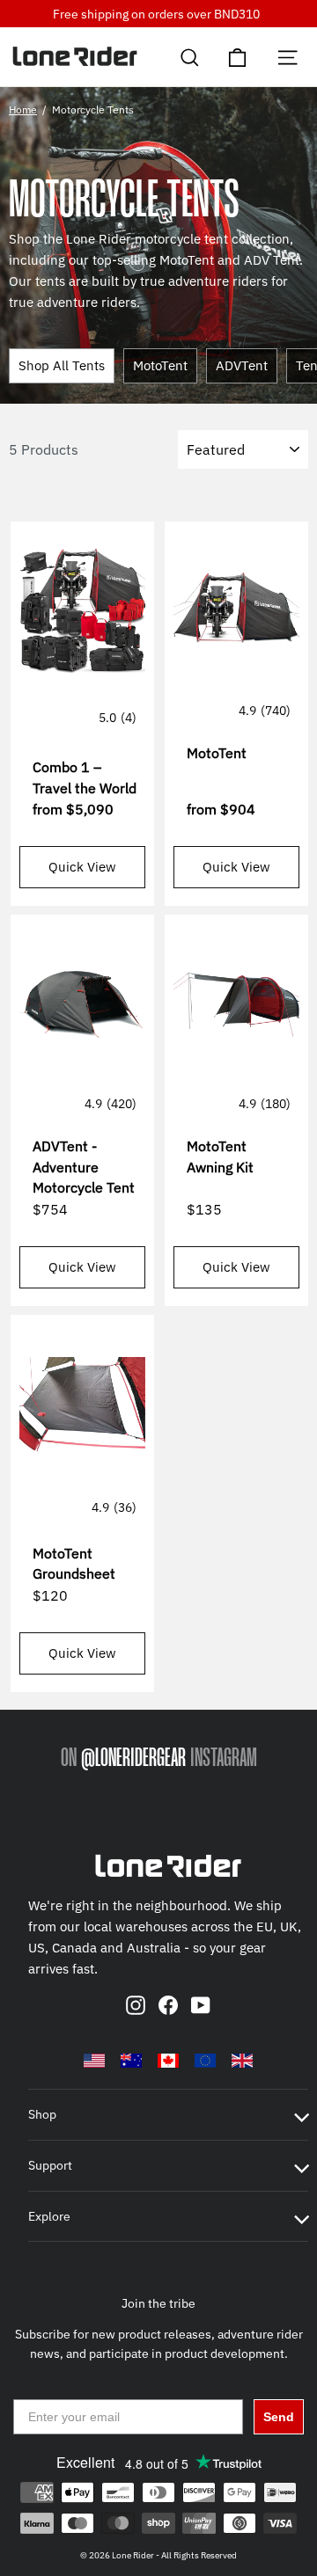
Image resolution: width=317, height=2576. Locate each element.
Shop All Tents (62, 365)
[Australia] (131, 2061)
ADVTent (242, 365)
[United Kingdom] (242, 2061)
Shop (42, 2114)
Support (50, 2165)
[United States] (94, 2061)
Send (279, 2417)
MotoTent (160, 365)
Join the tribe (158, 2303)
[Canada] (168, 2061)
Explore (49, 2216)
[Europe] (205, 2061)
